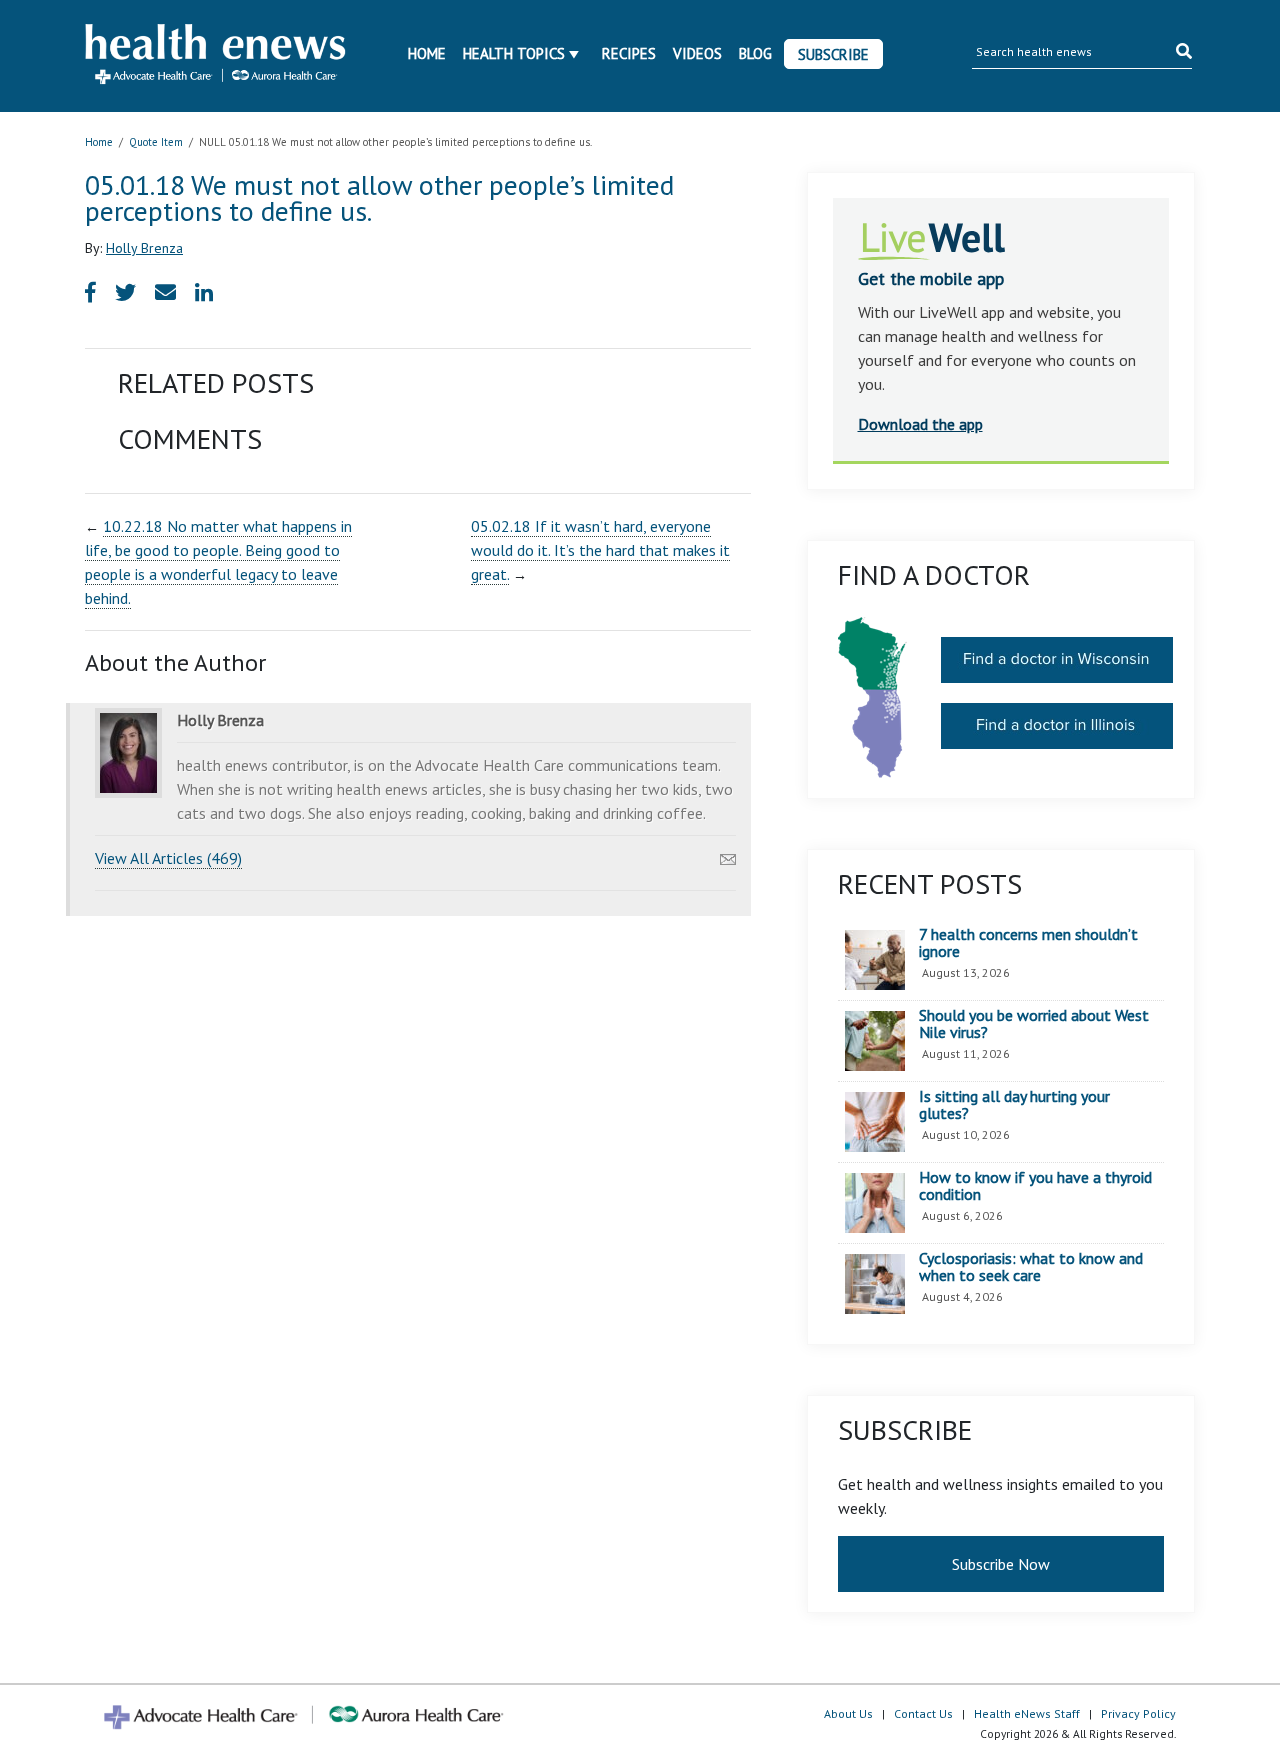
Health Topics (514, 53)
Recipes (629, 53)
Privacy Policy (1138, 1713)
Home (427, 53)
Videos (697, 53)
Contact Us (923, 1713)
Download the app (920, 424)
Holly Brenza (144, 248)
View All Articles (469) (168, 858)
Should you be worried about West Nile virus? (1034, 1024)
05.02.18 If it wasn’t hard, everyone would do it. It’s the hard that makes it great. (600, 550)
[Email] (728, 854)
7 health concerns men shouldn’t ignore (1028, 943)
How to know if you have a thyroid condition (1035, 1186)
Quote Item (156, 142)
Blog (755, 53)
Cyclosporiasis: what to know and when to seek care (1031, 1267)
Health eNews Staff (1027, 1713)
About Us (848, 1713)
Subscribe (833, 54)
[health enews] (216, 56)
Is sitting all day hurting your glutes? (1014, 1105)
